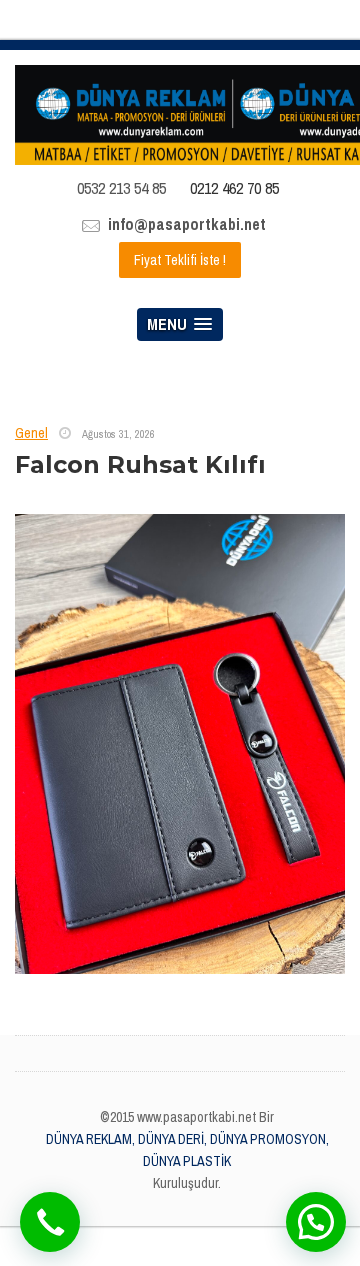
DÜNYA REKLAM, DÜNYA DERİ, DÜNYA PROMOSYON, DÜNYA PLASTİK (187, 1150)
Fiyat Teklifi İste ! (180, 260)
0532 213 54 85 (121, 188)
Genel (31, 433)
